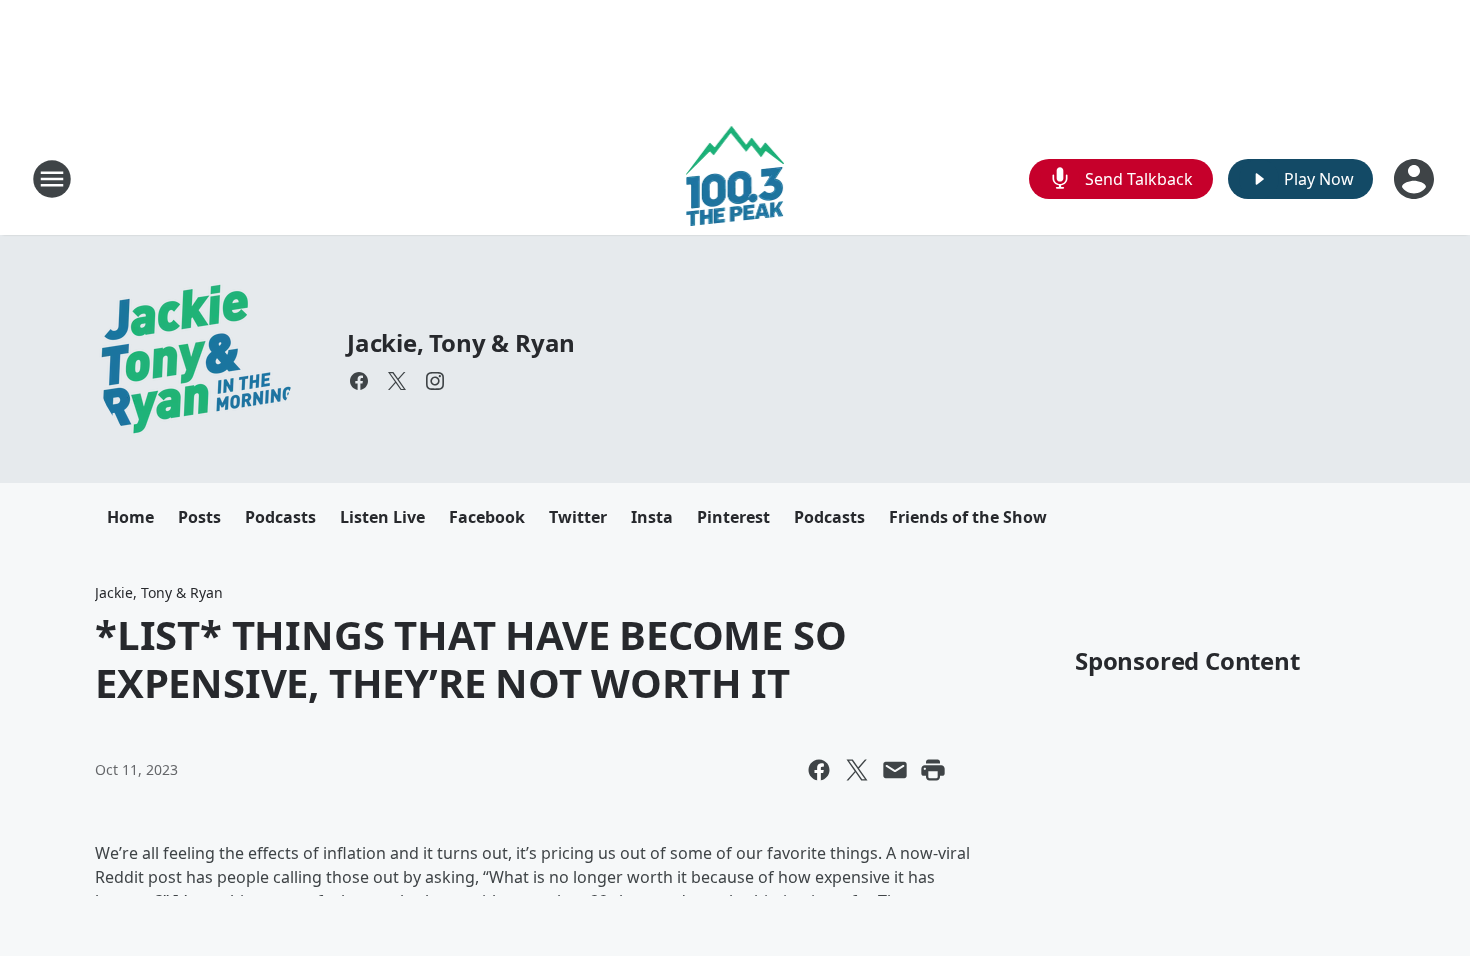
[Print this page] (933, 770)
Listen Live (382, 517)
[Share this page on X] (857, 770)
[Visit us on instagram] (435, 381)
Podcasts (280, 517)
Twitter (578, 517)
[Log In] (1416, 179)
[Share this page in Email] (895, 770)
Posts (199, 517)
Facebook (487, 517)
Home (130, 517)
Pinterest (733, 517)
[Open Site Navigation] (52, 179)
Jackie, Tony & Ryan (461, 342)
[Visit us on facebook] (359, 381)
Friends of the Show (968, 517)
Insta (652, 517)
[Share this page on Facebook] (819, 770)
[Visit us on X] (397, 381)
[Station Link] (735, 178)
